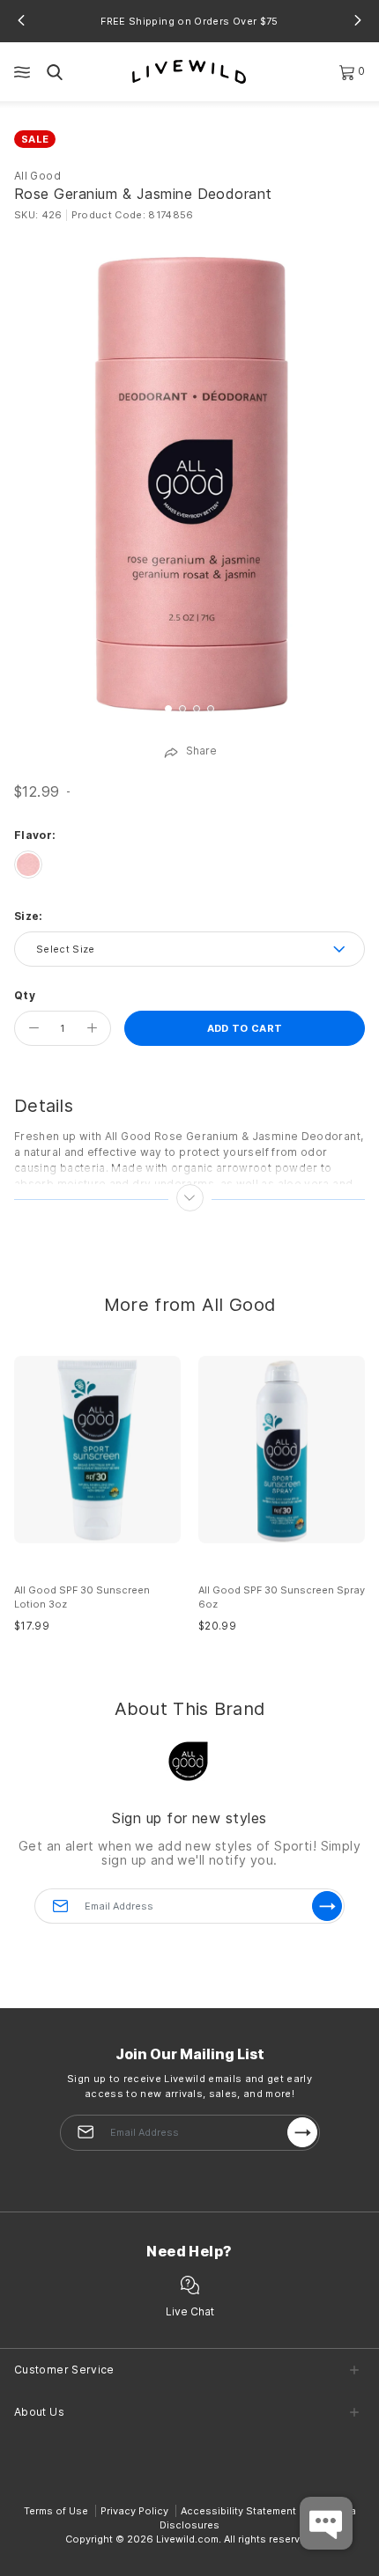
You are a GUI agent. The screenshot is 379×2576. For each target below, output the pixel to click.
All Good (37, 176)
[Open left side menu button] (22, 72)
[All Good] (190, 1759)
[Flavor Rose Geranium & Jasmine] (28, 865)
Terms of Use (56, 2511)
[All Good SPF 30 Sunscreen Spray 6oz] (282, 1450)
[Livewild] (189, 71)
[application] (326, 2523)
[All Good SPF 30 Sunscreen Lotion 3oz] (97, 1450)
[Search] (55, 72)
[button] (21, 20)
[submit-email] (302, 2132)
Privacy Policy (134, 2511)
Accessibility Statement (238, 2511)
